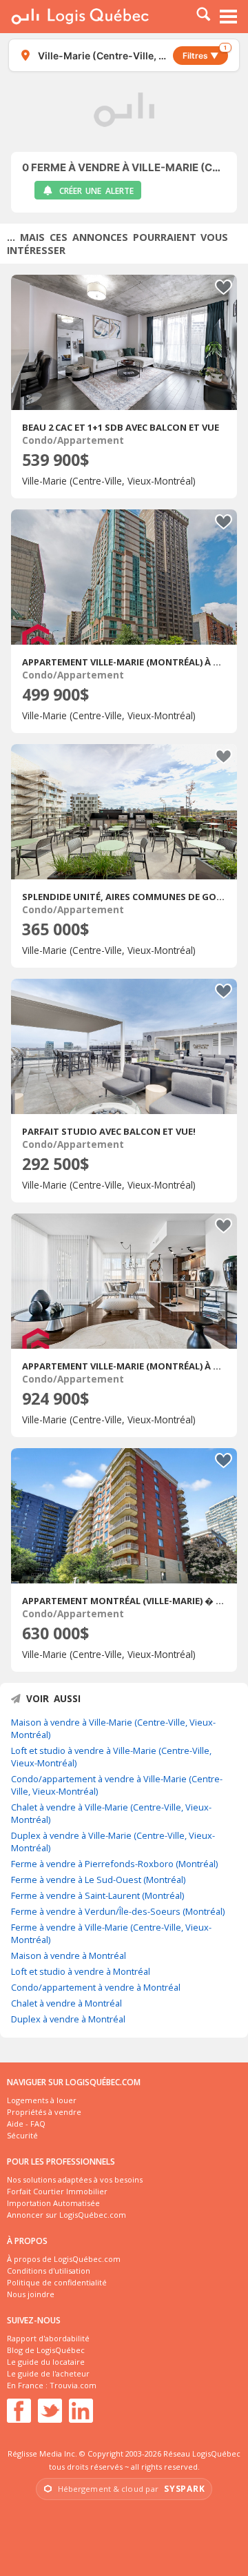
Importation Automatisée (53, 2203)
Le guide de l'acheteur (48, 2373)
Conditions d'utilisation (49, 2271)
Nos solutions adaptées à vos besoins (75, 2179)
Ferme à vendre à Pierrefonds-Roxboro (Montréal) (114, 1864)
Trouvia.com (73, 2385)
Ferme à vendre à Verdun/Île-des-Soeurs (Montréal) (118, 1911)
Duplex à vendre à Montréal (68, 2019)
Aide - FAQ (26, 2124)
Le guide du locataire (46, 2362)
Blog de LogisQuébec (46, 2350)
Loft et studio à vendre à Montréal (81, 1971)
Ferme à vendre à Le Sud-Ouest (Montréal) (98, 1880)
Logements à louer (42, 2100)
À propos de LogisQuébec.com (64, 2259)
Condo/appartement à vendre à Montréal (96, 1987)
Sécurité (22, 2135)
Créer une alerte (96, 191)
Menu (229, 17)
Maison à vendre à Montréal (69, 1955)
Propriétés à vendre (44, 2112)
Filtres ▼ (205, 53)
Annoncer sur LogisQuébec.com (66, 2215)
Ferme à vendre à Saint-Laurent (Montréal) (97, 1895)
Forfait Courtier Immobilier (57, 2191)
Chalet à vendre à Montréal (66, 2003)
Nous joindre (31, 2294)
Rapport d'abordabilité (48, 2338)
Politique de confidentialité (57, 2282)
